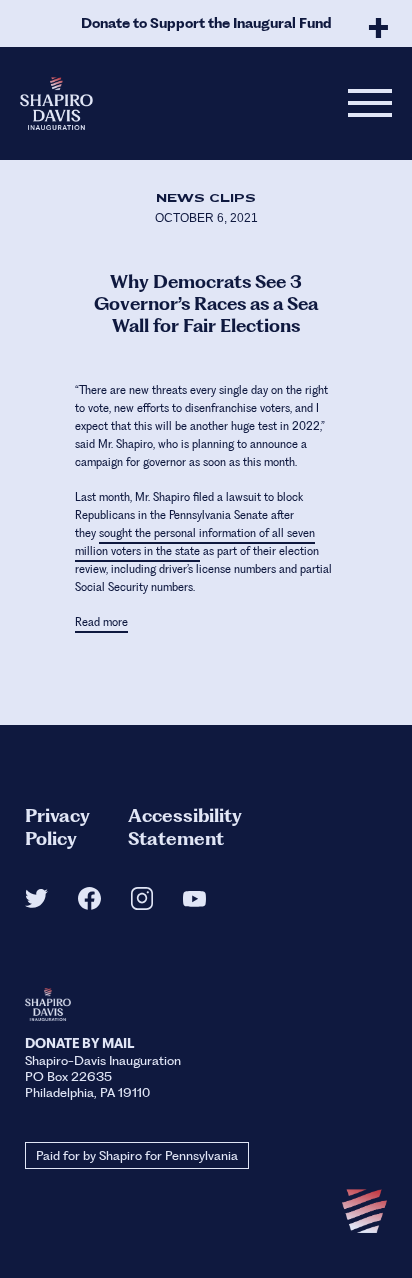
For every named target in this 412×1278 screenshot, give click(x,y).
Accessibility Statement (185, 827)
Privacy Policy (57, 827)
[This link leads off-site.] (36, 902)
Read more (101, 622)
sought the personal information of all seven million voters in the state (195, 542)
